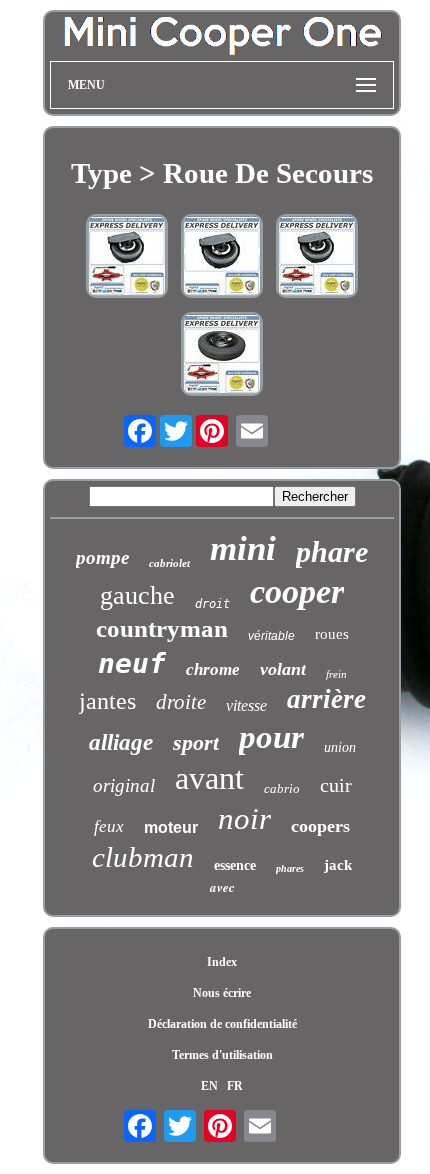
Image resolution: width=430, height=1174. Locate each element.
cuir (336, 785)
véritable (271, 636)
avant (209, 778)
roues (332, 634)
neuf (132, 663)
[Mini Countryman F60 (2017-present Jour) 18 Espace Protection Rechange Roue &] (127, 258)
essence (235, 865)
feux (109, 826)
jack (338, 865)
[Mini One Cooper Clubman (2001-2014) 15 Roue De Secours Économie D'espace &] (222, 356)
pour (271, 737)
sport (196, 742)
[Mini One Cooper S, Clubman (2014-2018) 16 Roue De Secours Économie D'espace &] (317, 258)
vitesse (246, 705)
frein (336, 674)
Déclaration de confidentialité (222, 1024)
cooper (297, 591)
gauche (137, 595)
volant (283, 669)
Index (222, 962)
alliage (121, 742)
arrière (326, 699)
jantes (107, 701)
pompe (102, 557)
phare (332, 551)
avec (222, 887)
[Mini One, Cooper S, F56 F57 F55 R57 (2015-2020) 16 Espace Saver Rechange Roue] (222, 258)
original (124, 785)
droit (212, 604)
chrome (213, 669)
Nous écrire (222, 993)
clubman (143, 857)
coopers (320, 826)
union (340, 747)
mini (243, 548)
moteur (171, 827)
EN (209, 1086)
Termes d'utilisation (222, 1055)
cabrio (282, 788)
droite (181, 702)
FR (235, 1086)
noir (244, 818)
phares (290, 868)
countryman (162, 628)
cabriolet (169, 563)
